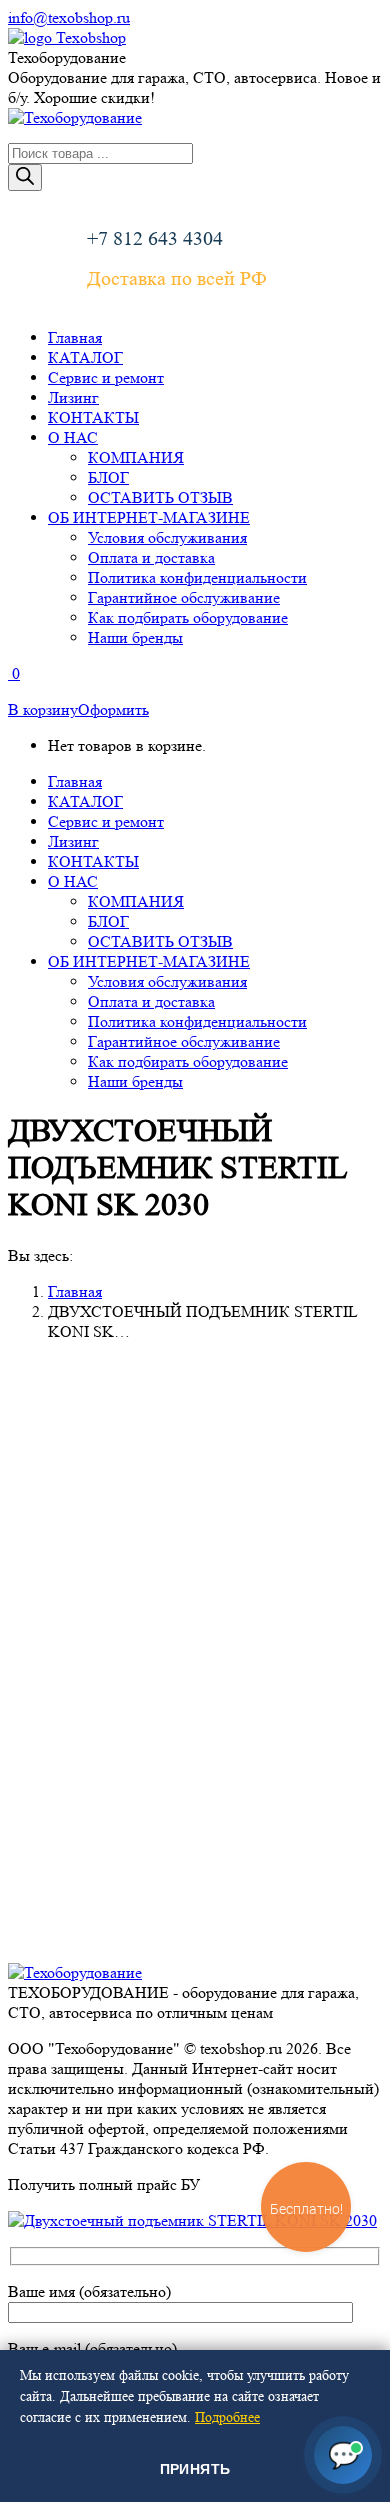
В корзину (43, 709)
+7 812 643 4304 (155, 239)
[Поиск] (25, 177)
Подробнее (227, 2417)
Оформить (113, 709)
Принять (195, 2469)
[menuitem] (75, 337)
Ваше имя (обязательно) (89, 2291)
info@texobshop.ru (69, 17)
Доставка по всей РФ (177, 279)
